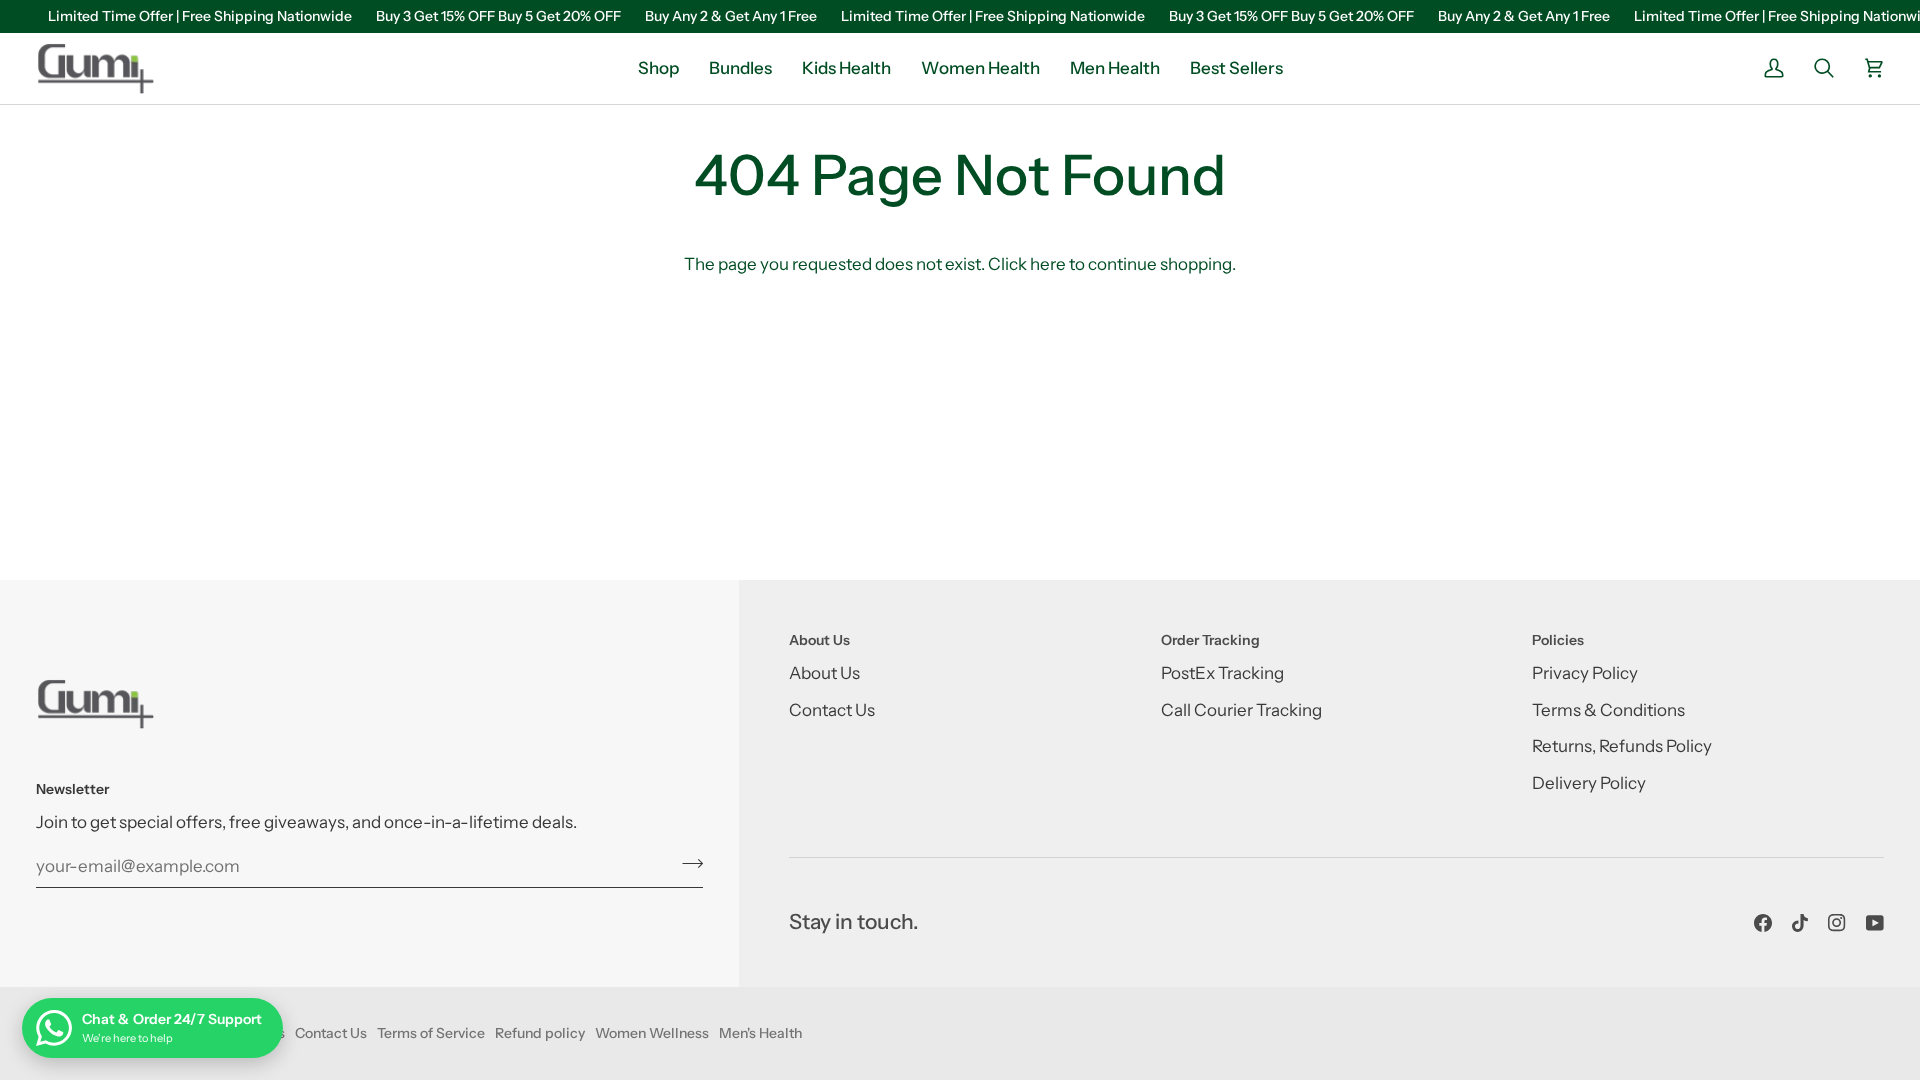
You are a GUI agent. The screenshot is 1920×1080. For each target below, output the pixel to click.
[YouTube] (1875, 923)
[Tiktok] (1800, 923)
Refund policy (540, 1033)
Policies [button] (1558, 640)
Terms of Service (431, 1033)
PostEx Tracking (1222, 673)
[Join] (686, 864)
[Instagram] (1837, 923)
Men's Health (760, 1033)
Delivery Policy (1589, 783)
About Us (824, 673)
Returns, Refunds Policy (1622, 746)
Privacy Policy (1585, 673)
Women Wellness (652, 1033)
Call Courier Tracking (1241, 710)
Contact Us (832, 710)
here (1048, 264)
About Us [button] (819, 640)
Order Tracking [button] (1210, 640)
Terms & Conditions (1608, 710)
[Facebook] (1763, 923)
